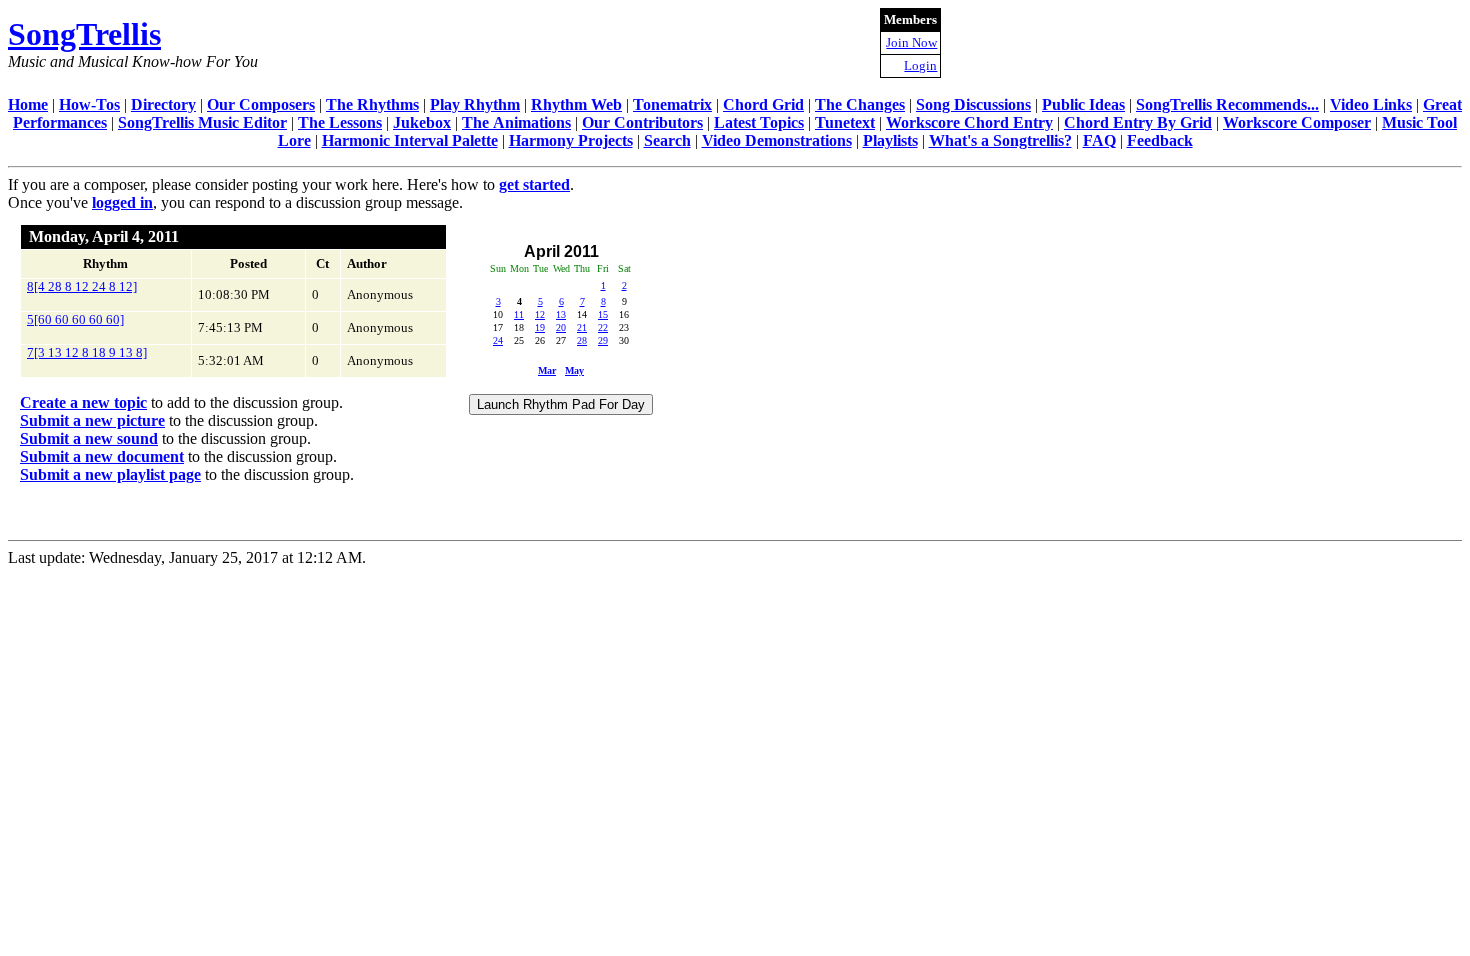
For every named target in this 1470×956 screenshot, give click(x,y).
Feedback (1160, 140)
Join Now (911, 42)
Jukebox (422, 122)
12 (540, 314)
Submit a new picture (92, 420)
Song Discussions (973, 104)
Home (28, 104)
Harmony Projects (571, 140)
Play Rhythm (475, 104)
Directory (163, 104)
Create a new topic (83, 402)
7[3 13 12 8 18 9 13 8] (87, 352)
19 (540, 327)
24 (498, 340)
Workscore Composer (1297, 122)
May (574, 370)
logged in (122, 202)
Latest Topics (759, 122)
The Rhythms (372, 104)
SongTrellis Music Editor (202, 122)
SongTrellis (84, 34)
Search (667, 140)
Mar (547, 370)
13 (561, 314)
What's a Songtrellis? (1000, 140)
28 (582, 340)
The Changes (860, 104)
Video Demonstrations (777, 140)
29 (603, 340)
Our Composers (261, 104)
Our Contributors (642, 122)
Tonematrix (672, 104)
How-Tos (89, 104)
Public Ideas (1083, 104)
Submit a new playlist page (110, 474)
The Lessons (340, 122)
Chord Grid (763, 104)
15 (603, 314)
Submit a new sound (89, 438)
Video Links (1371, 104)
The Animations (516, 122)
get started (534, 184)
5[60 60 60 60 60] (75, 319)
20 (561, 327)
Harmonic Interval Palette (410, 140)
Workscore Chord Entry (969, 122)
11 (519, 314)
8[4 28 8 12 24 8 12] (82, 286)
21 (582, 327)
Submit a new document (102, 456)
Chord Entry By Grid (1138, 122)
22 (603, 327)
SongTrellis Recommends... (1227, 104)
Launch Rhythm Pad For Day (561, 404)
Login (920, 65)
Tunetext (845, 122)
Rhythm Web (576, 104)
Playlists (890, 140)
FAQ (1099, 140)
